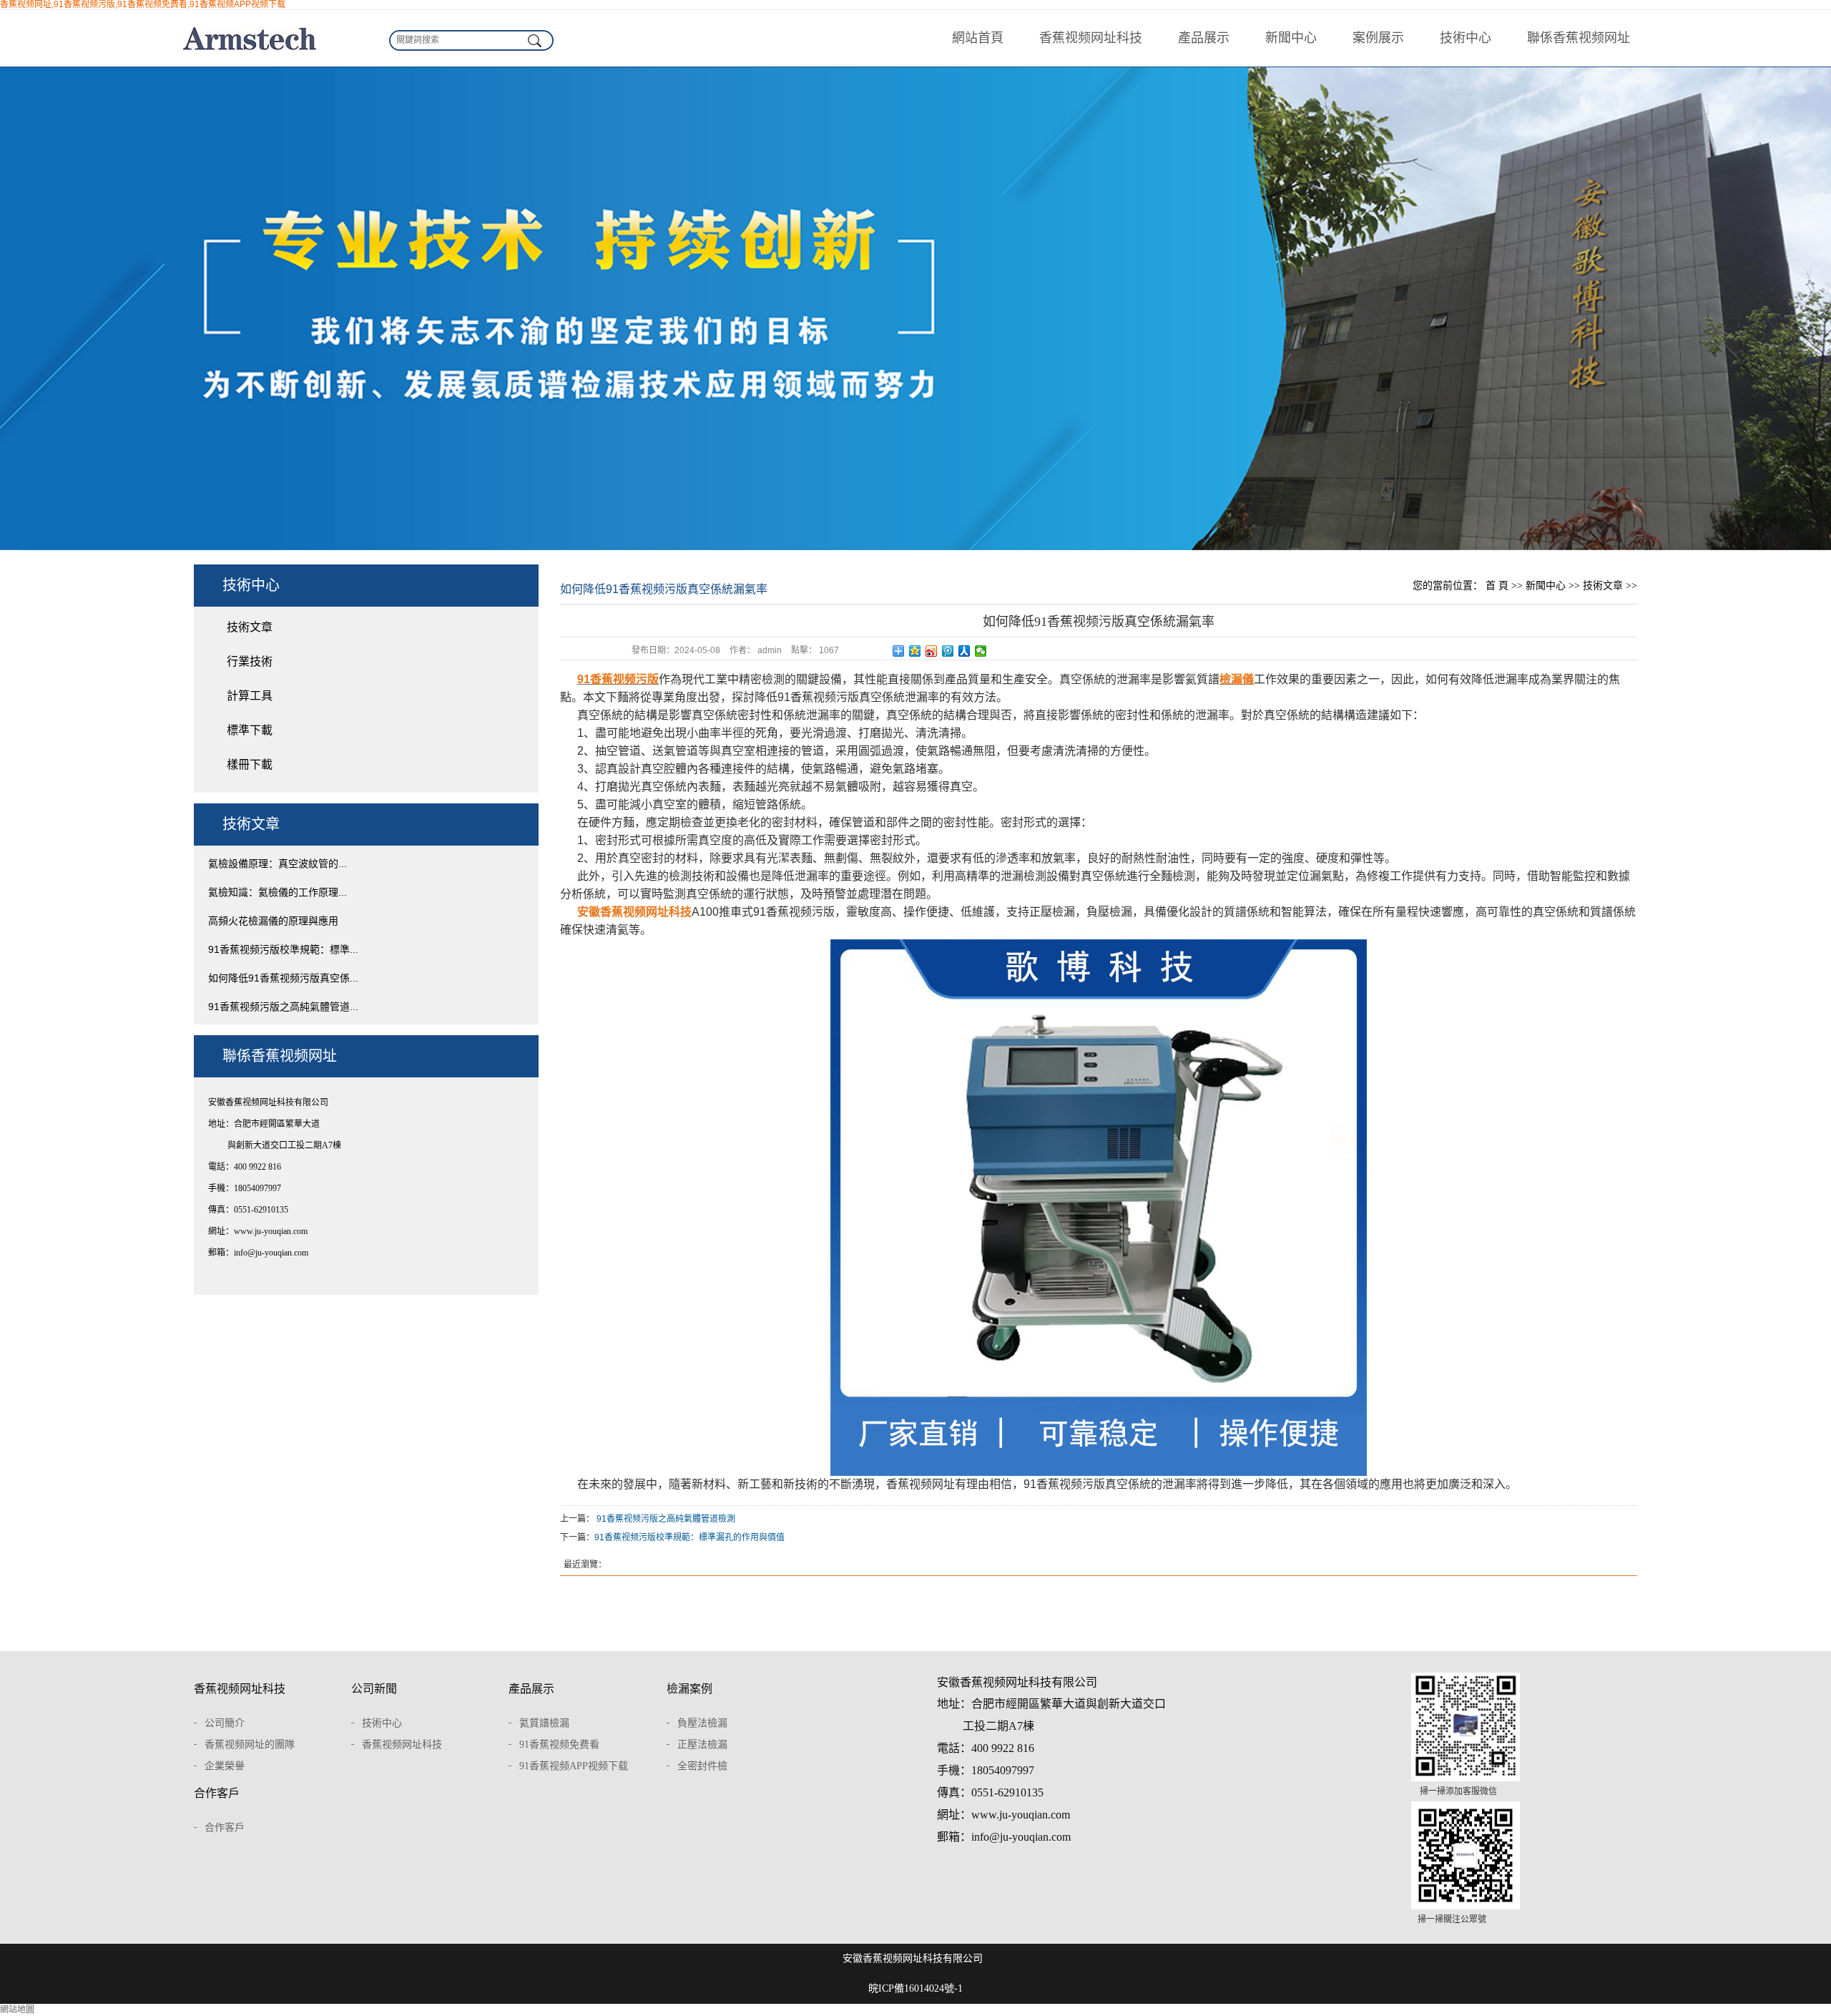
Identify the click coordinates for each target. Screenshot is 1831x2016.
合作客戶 (217, 1793)
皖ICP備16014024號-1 (915, 1988)
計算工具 (250, 696)
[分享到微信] (981, 651)
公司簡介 (225, 1723)
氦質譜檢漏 (544, 1723)
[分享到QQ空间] (915, 651)
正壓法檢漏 (702, 1745)
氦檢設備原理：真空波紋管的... (278, 863)
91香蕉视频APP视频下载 (574, 1766)
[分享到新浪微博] (932, 651)
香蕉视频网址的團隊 (250, 1745)
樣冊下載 (250, 764)
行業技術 (250, 661)
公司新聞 (374, 1689)
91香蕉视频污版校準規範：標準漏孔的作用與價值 (689, 1537)
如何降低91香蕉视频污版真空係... (283, 978)
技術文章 (250, 627)
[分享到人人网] (964, 651)
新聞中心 (1291, 38)
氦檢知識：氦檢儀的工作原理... (278, 892)
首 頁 (1497, 586)
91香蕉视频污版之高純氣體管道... (283, 1007)
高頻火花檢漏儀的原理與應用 (273, 921)
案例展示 (1378, 38)
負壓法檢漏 (702, 1723)
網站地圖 (17, 2010)
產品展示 (1204, 38)
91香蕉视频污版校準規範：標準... (283, 949)
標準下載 (250, 730)
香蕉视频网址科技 (1091, 38)
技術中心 (1466, 38)
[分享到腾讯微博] (948, 651)
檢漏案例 (689, 1689)
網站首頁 (978, 38)
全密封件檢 (702, 1766)
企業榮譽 (225, 1766)
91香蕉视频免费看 (559, 1745)
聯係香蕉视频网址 (1579, 38)
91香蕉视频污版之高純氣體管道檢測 (666, 1519)
